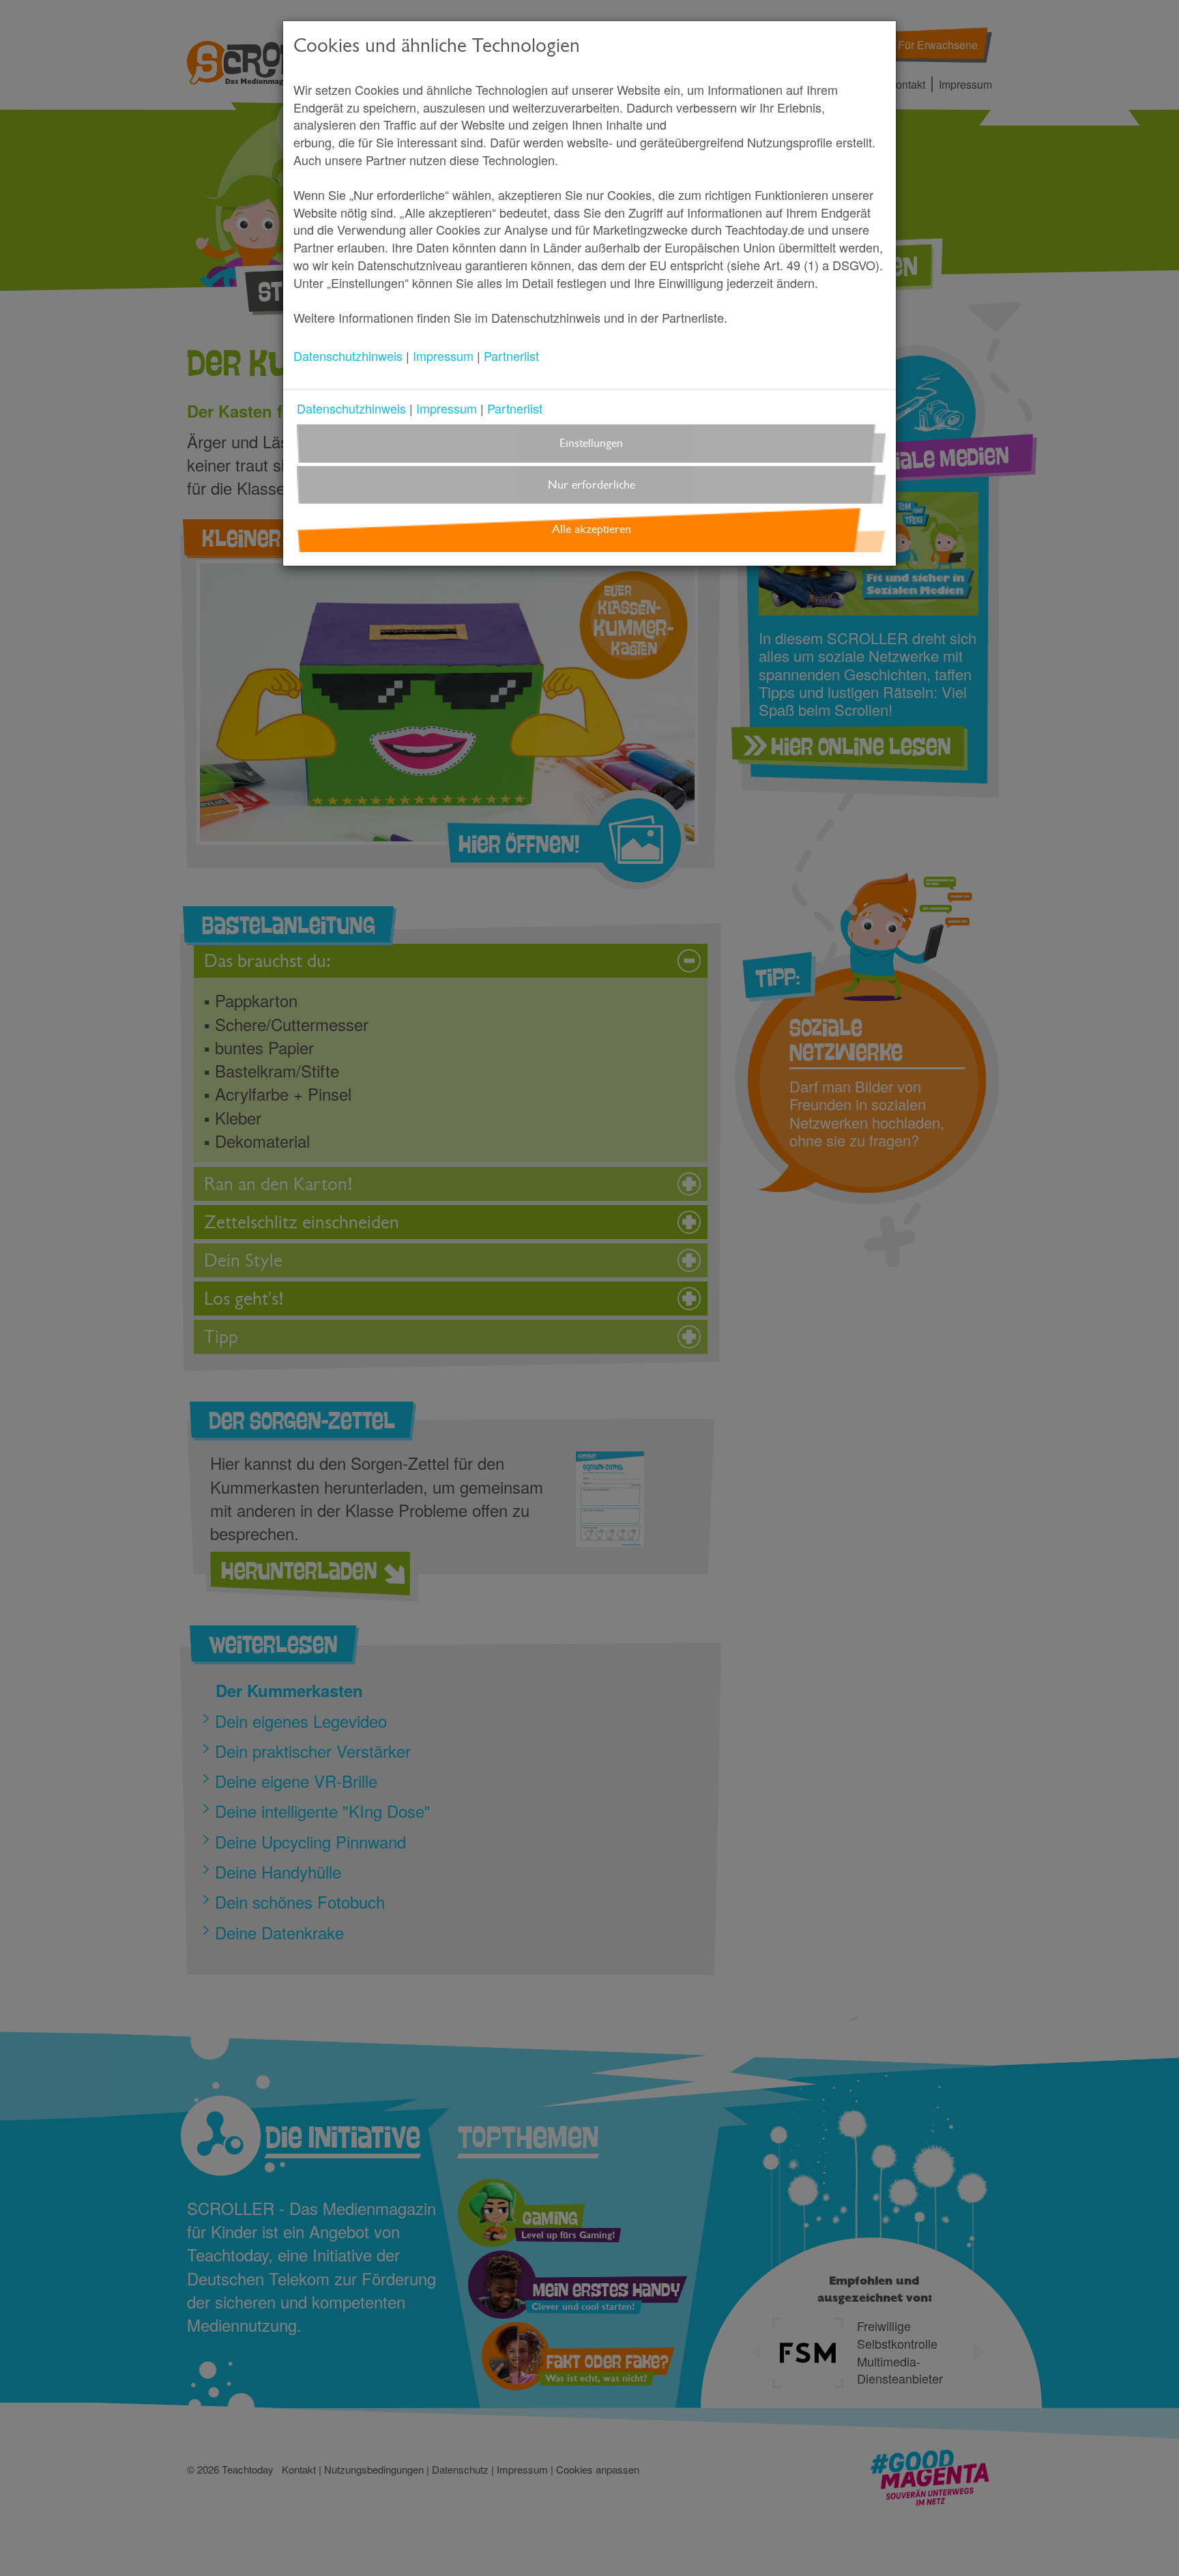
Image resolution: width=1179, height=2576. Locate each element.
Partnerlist (511, 356)
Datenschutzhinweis (348, 356)
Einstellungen (591, 443)
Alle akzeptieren (592, 529)
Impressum (443, 356)
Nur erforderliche (592, 485)
